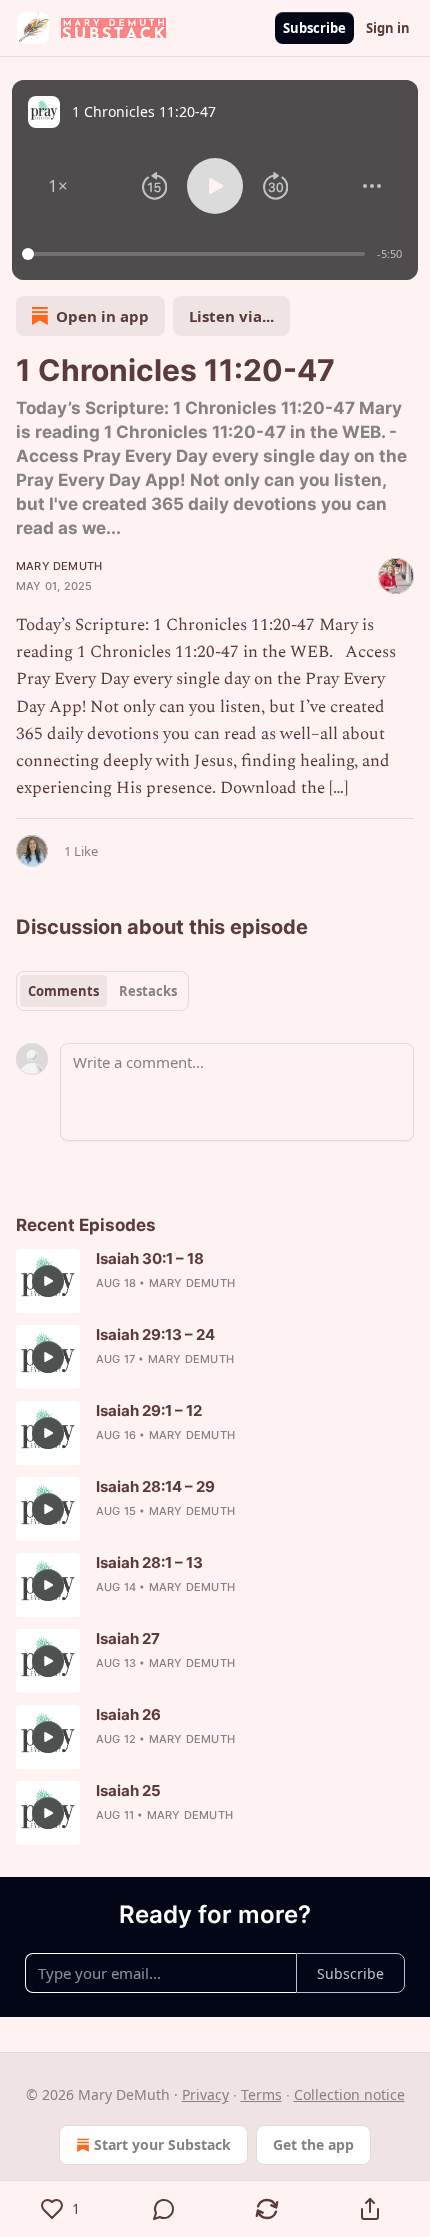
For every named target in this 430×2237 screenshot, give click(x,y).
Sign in (388, 28)
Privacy (205, 2094)
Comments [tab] (63, 991)
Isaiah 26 (128, 1714)
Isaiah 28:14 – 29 (155, 1486)
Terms (261, 2094)
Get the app (313, 2144)
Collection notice (349, 2094)
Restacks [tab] (148, 991)
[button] (58, 186)
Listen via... (231, 316)
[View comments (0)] (163, 2209)
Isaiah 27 (128, 1638)
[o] (48, 1281)
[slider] (196, 254)
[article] (215, 1281)
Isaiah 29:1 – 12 (149, 1410)
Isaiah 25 (128, 1790)
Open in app (102, 316)
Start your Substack (162, 2144)
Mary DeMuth (59, 566)
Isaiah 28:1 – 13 (149, 1562)
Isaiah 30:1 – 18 (150, 1258)
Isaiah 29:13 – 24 (155, 1334)
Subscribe (314, 28)
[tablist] (102, 991)
